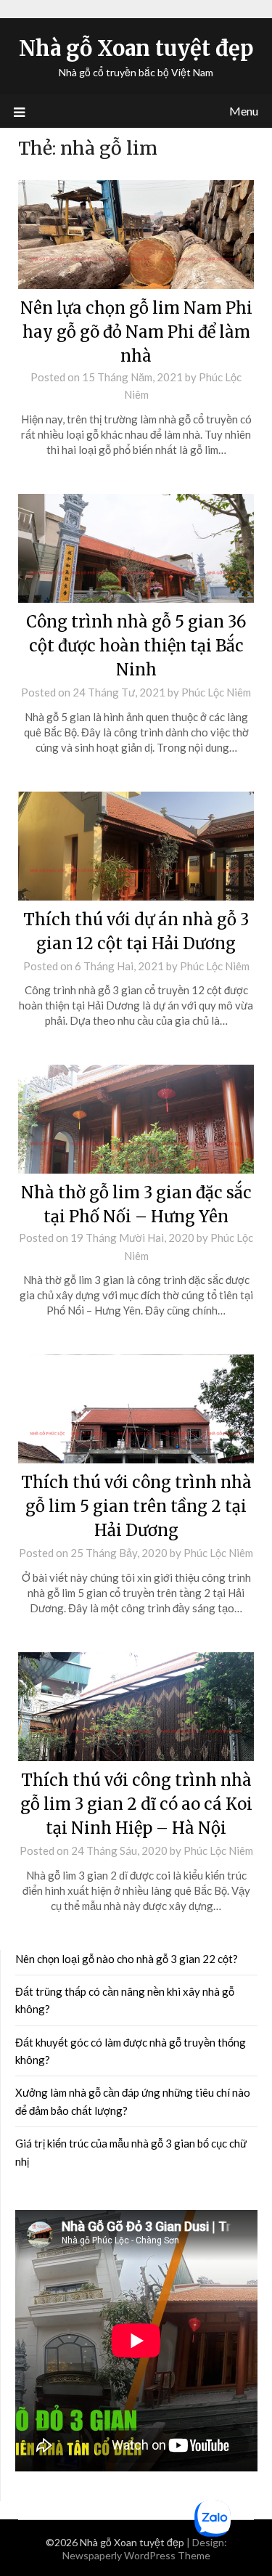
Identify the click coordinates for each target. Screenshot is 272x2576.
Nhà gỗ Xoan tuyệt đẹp (136, 48)
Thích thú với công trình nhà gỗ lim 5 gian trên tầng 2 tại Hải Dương (136, 1506)
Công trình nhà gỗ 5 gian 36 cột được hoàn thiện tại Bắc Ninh (136, 646)
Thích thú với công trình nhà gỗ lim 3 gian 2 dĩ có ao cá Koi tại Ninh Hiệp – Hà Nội (136, 1804)
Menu (244, 111)
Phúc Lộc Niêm (216, 692)
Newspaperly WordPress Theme (136, 2555)
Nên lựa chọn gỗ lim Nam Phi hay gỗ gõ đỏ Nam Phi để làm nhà (136, 332)
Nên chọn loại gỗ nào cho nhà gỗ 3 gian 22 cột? (127, 1959)
